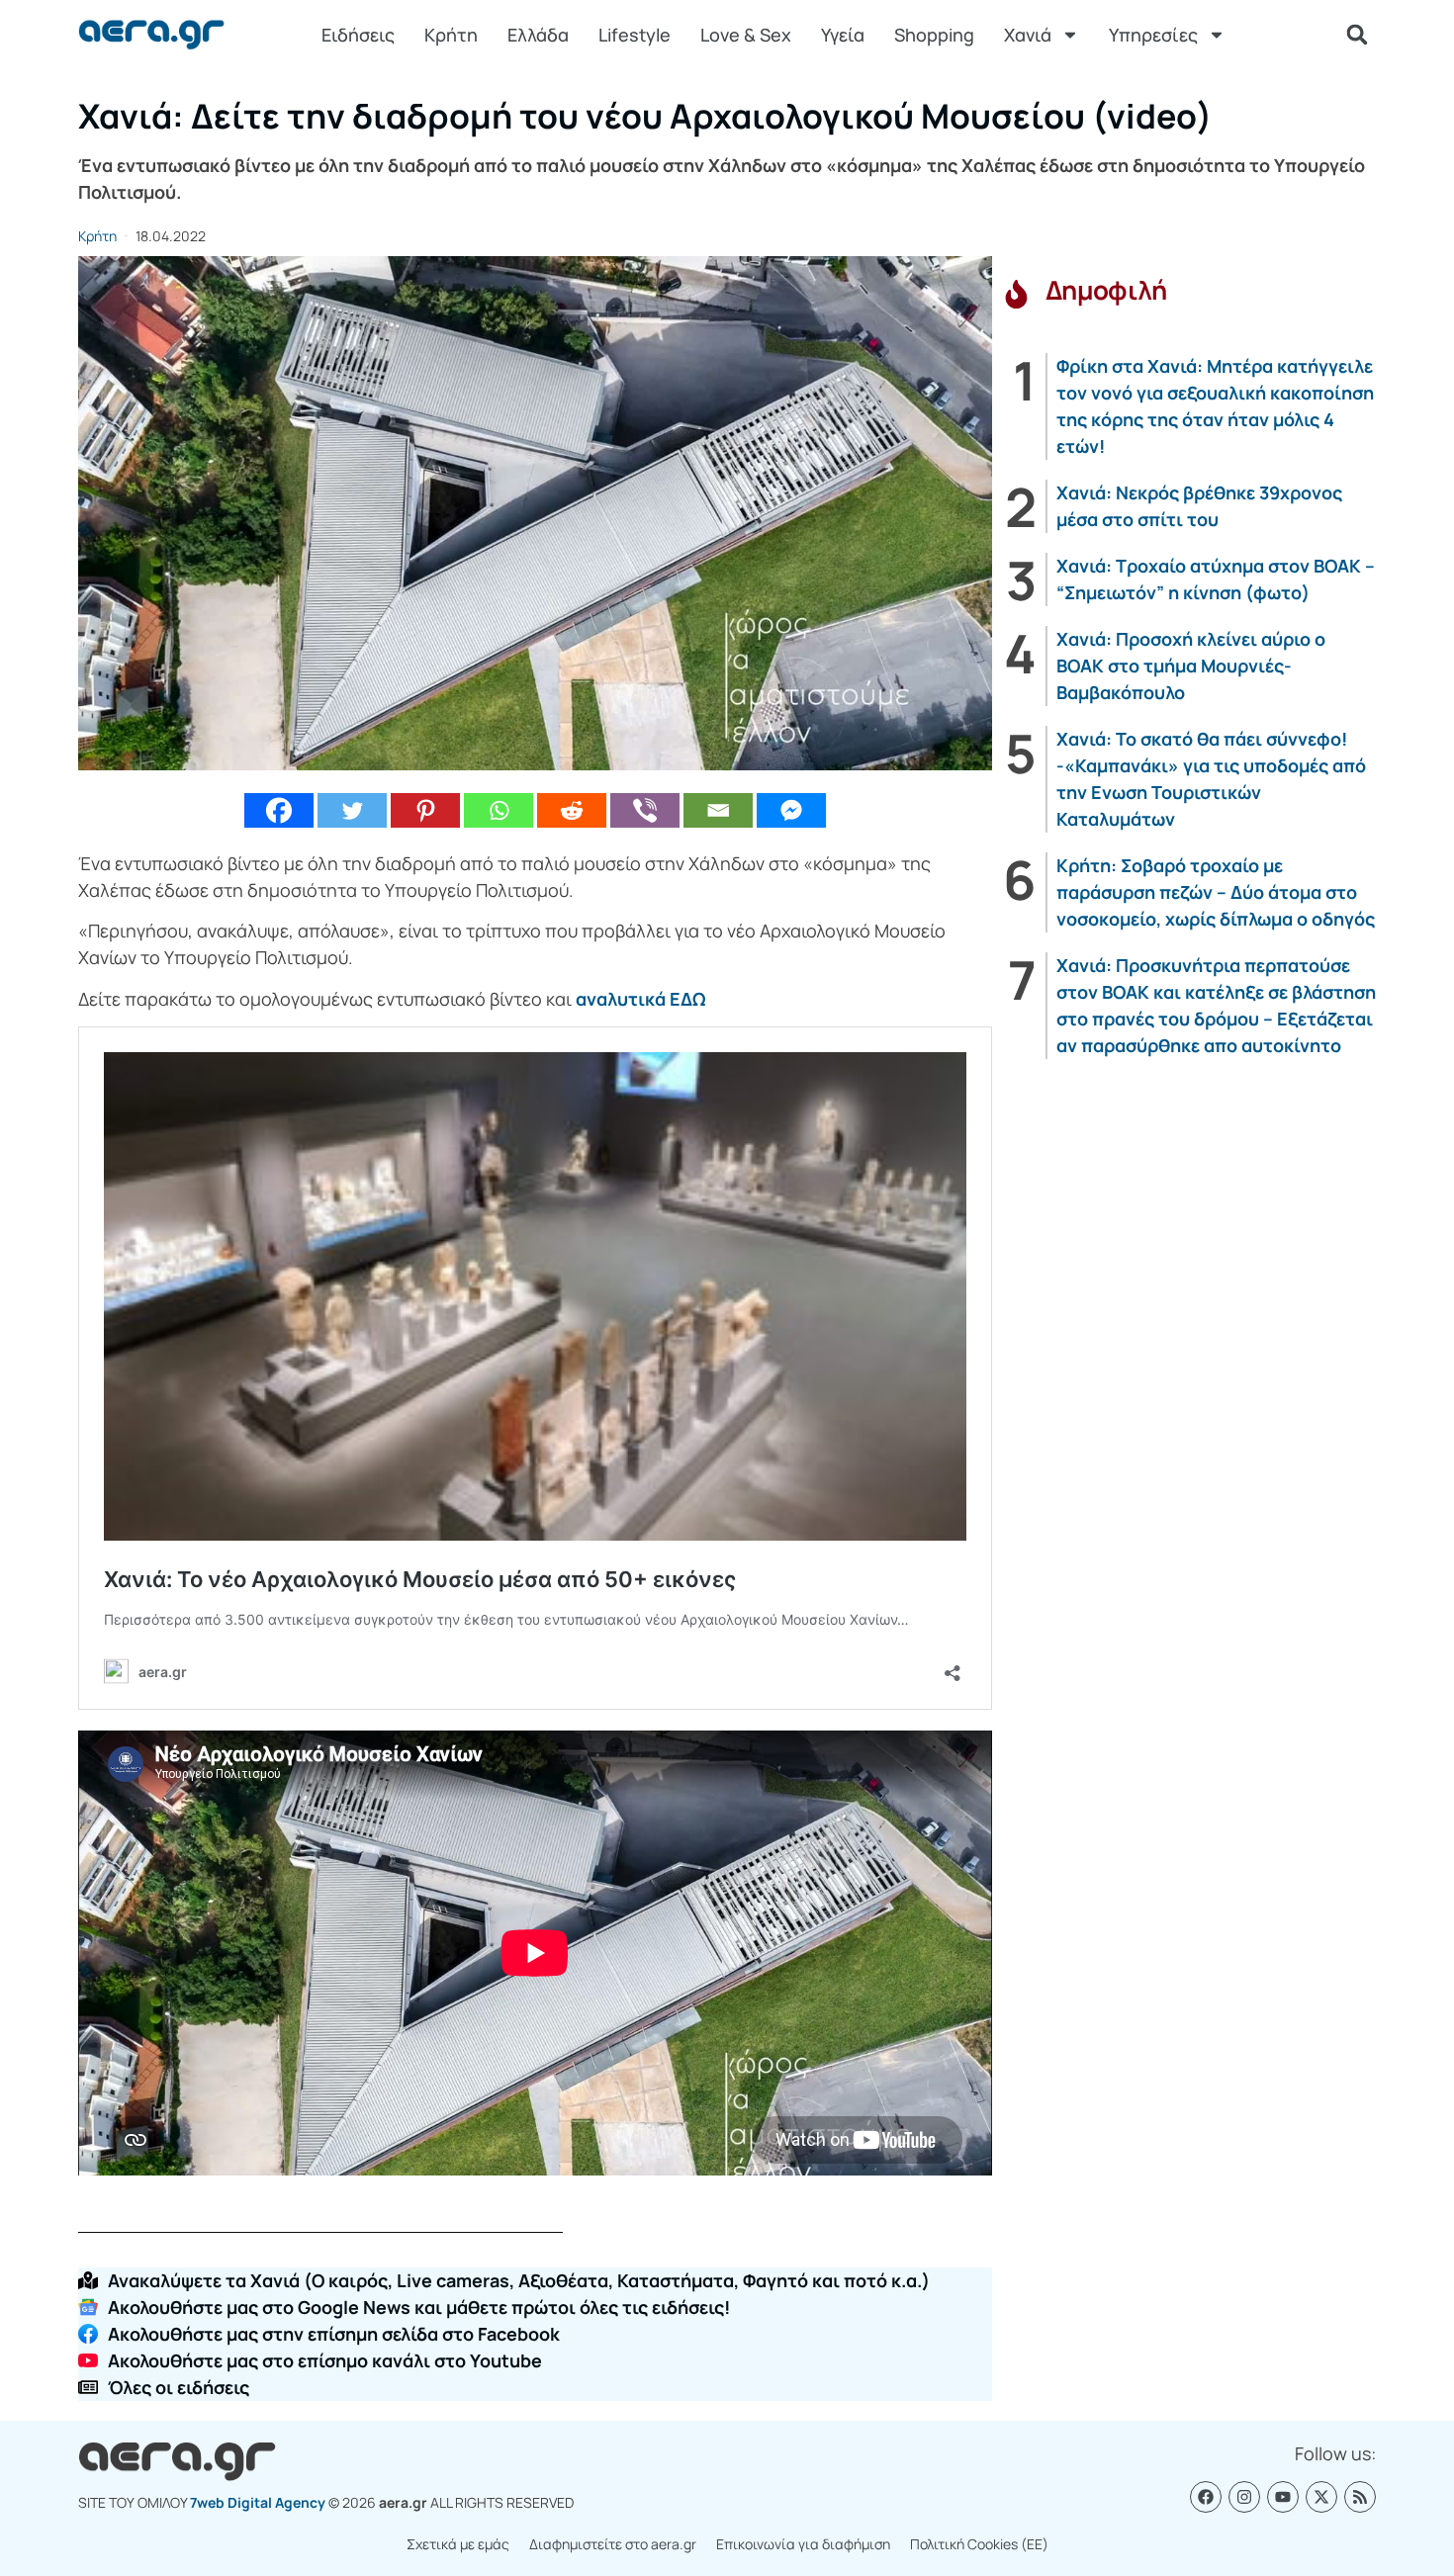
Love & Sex (746, 35)
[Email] (718, 810)
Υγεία (843, 35)
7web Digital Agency (258, 2502)
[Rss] (1360, 2497)
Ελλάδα (538, 35)
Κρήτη (451, 35)
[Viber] (645, 810)
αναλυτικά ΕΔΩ (640, 999)
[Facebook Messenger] (791, 810)
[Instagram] (1244, 2497)
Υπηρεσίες (1153, 35)
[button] (1357, 35)
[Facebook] (279, 810)
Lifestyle (635, 35)
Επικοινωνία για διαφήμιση (803, 2544)
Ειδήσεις (358, 35)
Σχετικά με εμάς (458, 2544)
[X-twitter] (1321, 2497)
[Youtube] (1283, 2497)
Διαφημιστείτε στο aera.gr (613, 2544)
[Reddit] (572, 810)
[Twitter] (352, 810)
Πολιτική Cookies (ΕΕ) (979, 2544)
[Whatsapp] (499, 810)
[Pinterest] (425, 810)
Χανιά (1028, 35)
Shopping (934, 35)
